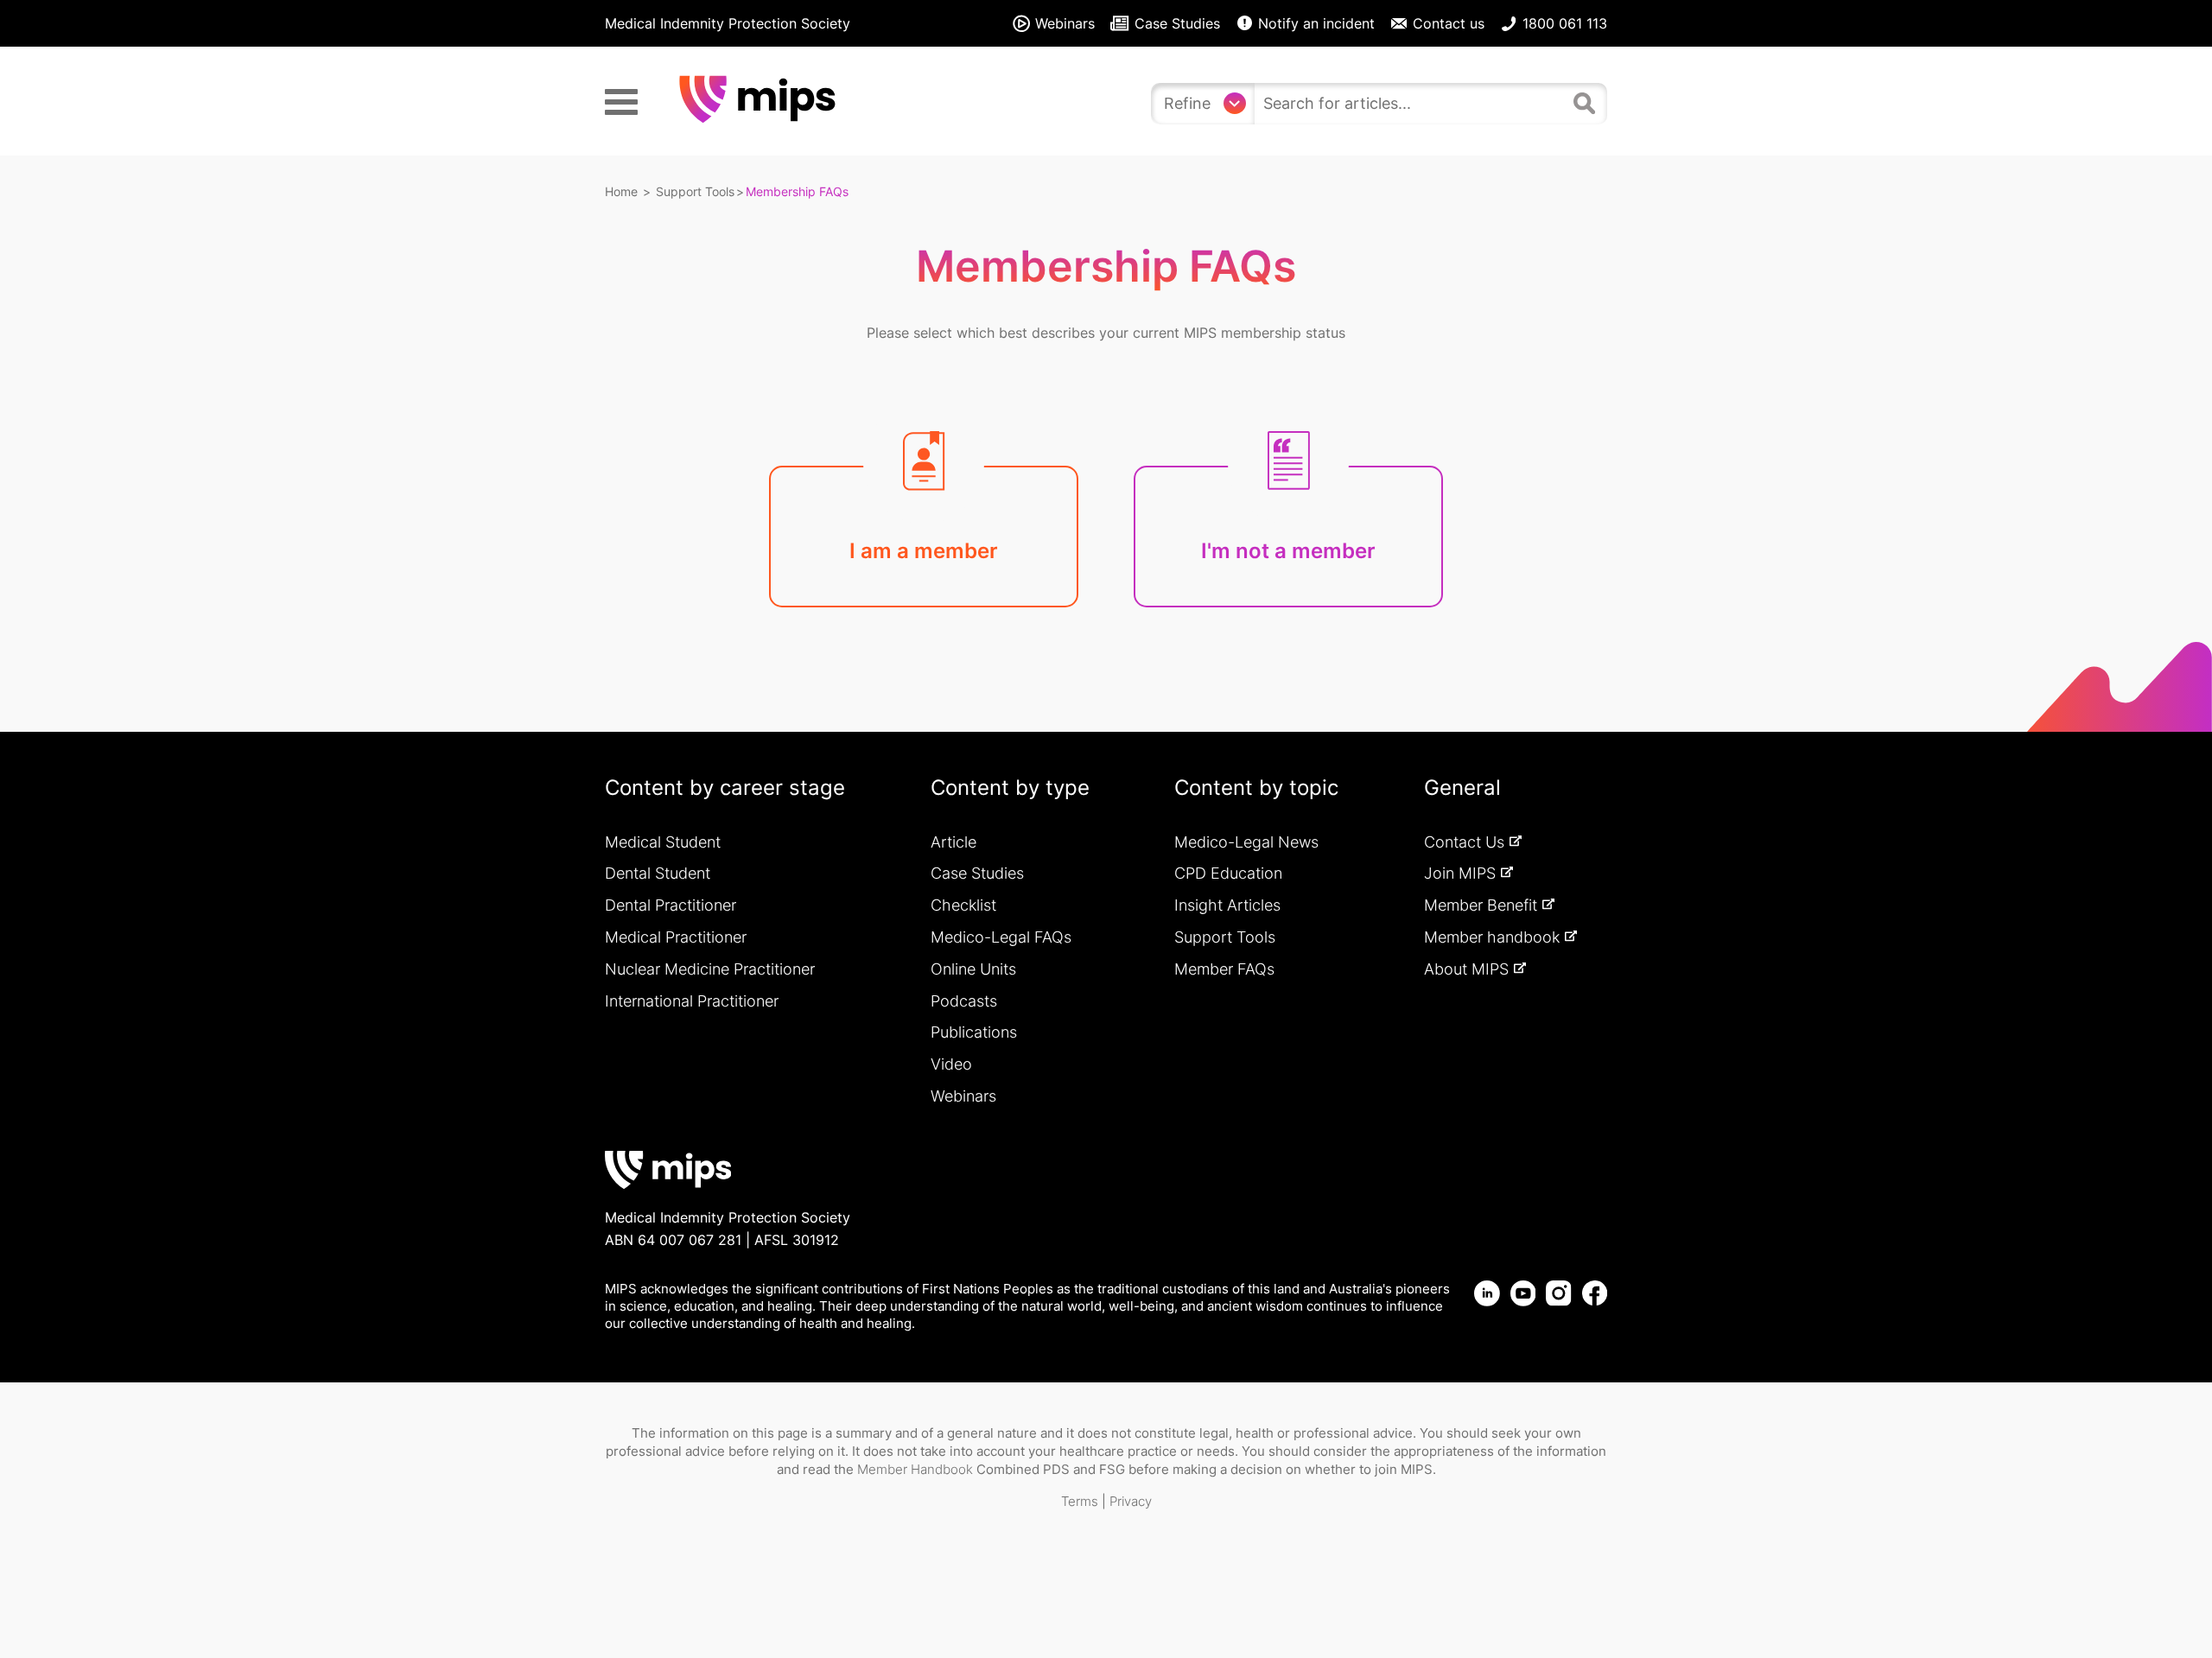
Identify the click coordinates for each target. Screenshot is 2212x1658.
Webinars (963, 1096)
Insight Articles (1227, 905)
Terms (1080, 1501)
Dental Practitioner (671, 905)
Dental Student (658, 873)
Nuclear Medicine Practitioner (710, 969)
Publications (974, 1032)
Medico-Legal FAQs (1001, 937)
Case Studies (977, 873)
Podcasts (964, 1001)
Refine (1187, 103)
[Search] (1586, 101)
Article (953, 842)
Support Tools (695, 191)
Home (621, 191)
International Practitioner (692, 1001)
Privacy (1131, 1501)
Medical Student (663, 842)
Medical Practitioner (676, 937)
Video (951, 1064)
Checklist (963, 905)
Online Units (973, 969)
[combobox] (1410, 104)
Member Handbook (915, 1469)
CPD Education (1228, 873)
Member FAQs (1224, 969)
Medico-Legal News (1246, 842)
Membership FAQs (797, 191)
